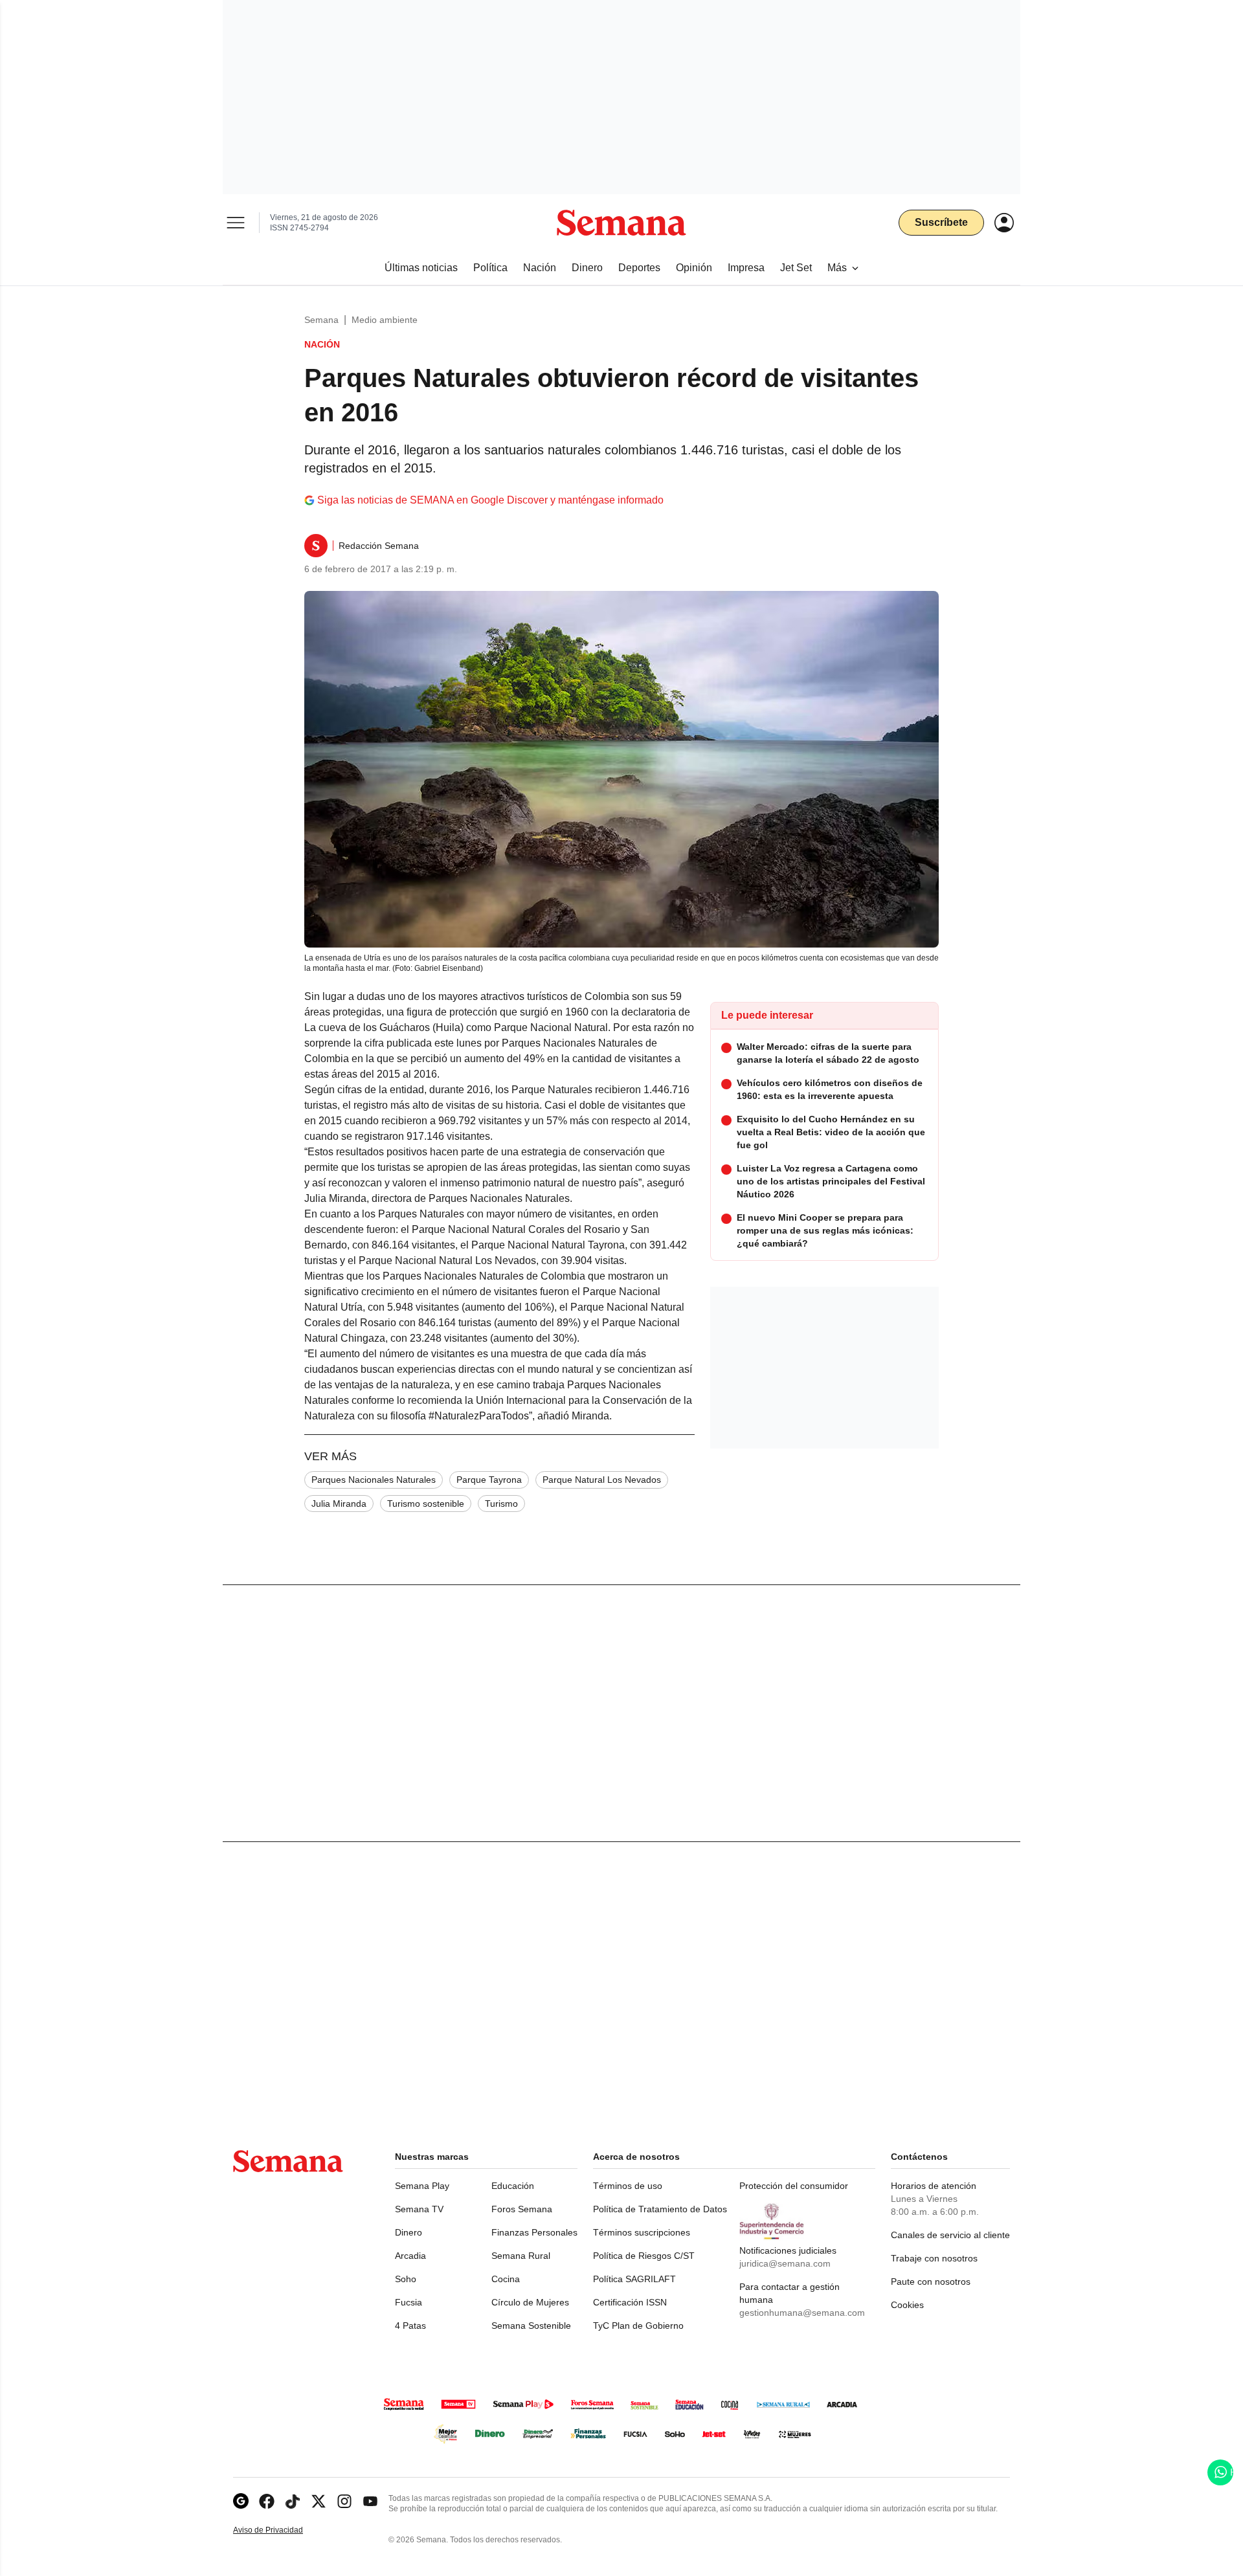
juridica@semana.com (785, 2263)
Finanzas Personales (534, 2232)
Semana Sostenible (531, 2326)
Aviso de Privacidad (282, 2530)
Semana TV (419, 2209)
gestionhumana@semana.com (802, 2313)
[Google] (241, 2501)
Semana (321, 320)
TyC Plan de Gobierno (638, 2326)
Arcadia (410, 2256)
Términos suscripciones (642, 2232)
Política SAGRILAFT (634, 2279)
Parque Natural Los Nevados (602, 1480)
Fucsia (409, 2302)
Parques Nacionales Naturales (374, 1480)
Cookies (907, 2305)
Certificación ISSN (630, 2302)
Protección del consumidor (794, 2186)
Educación (513, 2186)
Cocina (506, 2279)
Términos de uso (628, 2186)
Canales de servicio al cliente (950, 2235)
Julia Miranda (339, 1504)
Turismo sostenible (426, 1504)
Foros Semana (522, 2209)
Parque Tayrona (489, 1480)
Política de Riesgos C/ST (644, 2256)
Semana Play (422, 2186)
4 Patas (410, 2326)
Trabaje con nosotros (934, 2258)
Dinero (409, 2232)
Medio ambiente (385, 320)
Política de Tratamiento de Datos (660, 2209)
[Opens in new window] (267, 2501)
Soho (406, 2279)
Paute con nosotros (931, 2282)
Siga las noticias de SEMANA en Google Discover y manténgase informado (490, 500)
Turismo (501, 1504)
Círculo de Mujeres (530, 2302)
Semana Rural (521, 2256)
